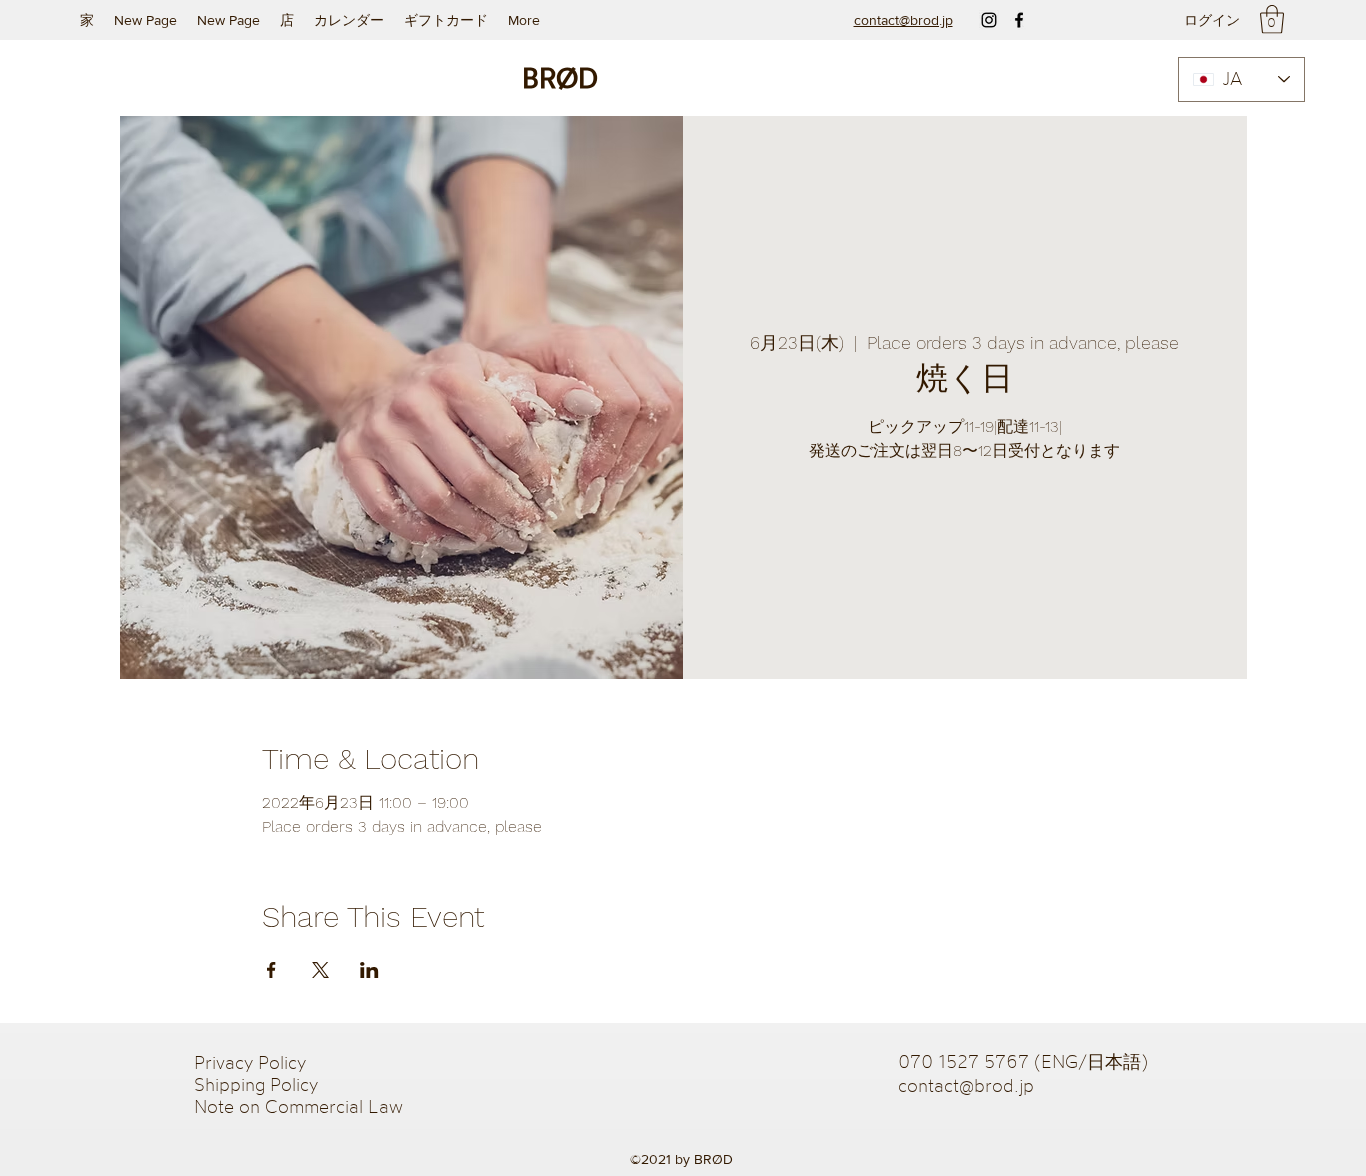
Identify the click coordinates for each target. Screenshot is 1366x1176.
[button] (1272, 19)
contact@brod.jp (966, 1085)
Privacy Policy (252, 1062)
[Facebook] (1019, 20)
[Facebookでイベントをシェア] (271, 970)
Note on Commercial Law (298, 1106)
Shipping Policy (256, 1084)
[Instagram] (989, 20)
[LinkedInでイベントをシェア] (369, 970)
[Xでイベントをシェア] (320, 970)
